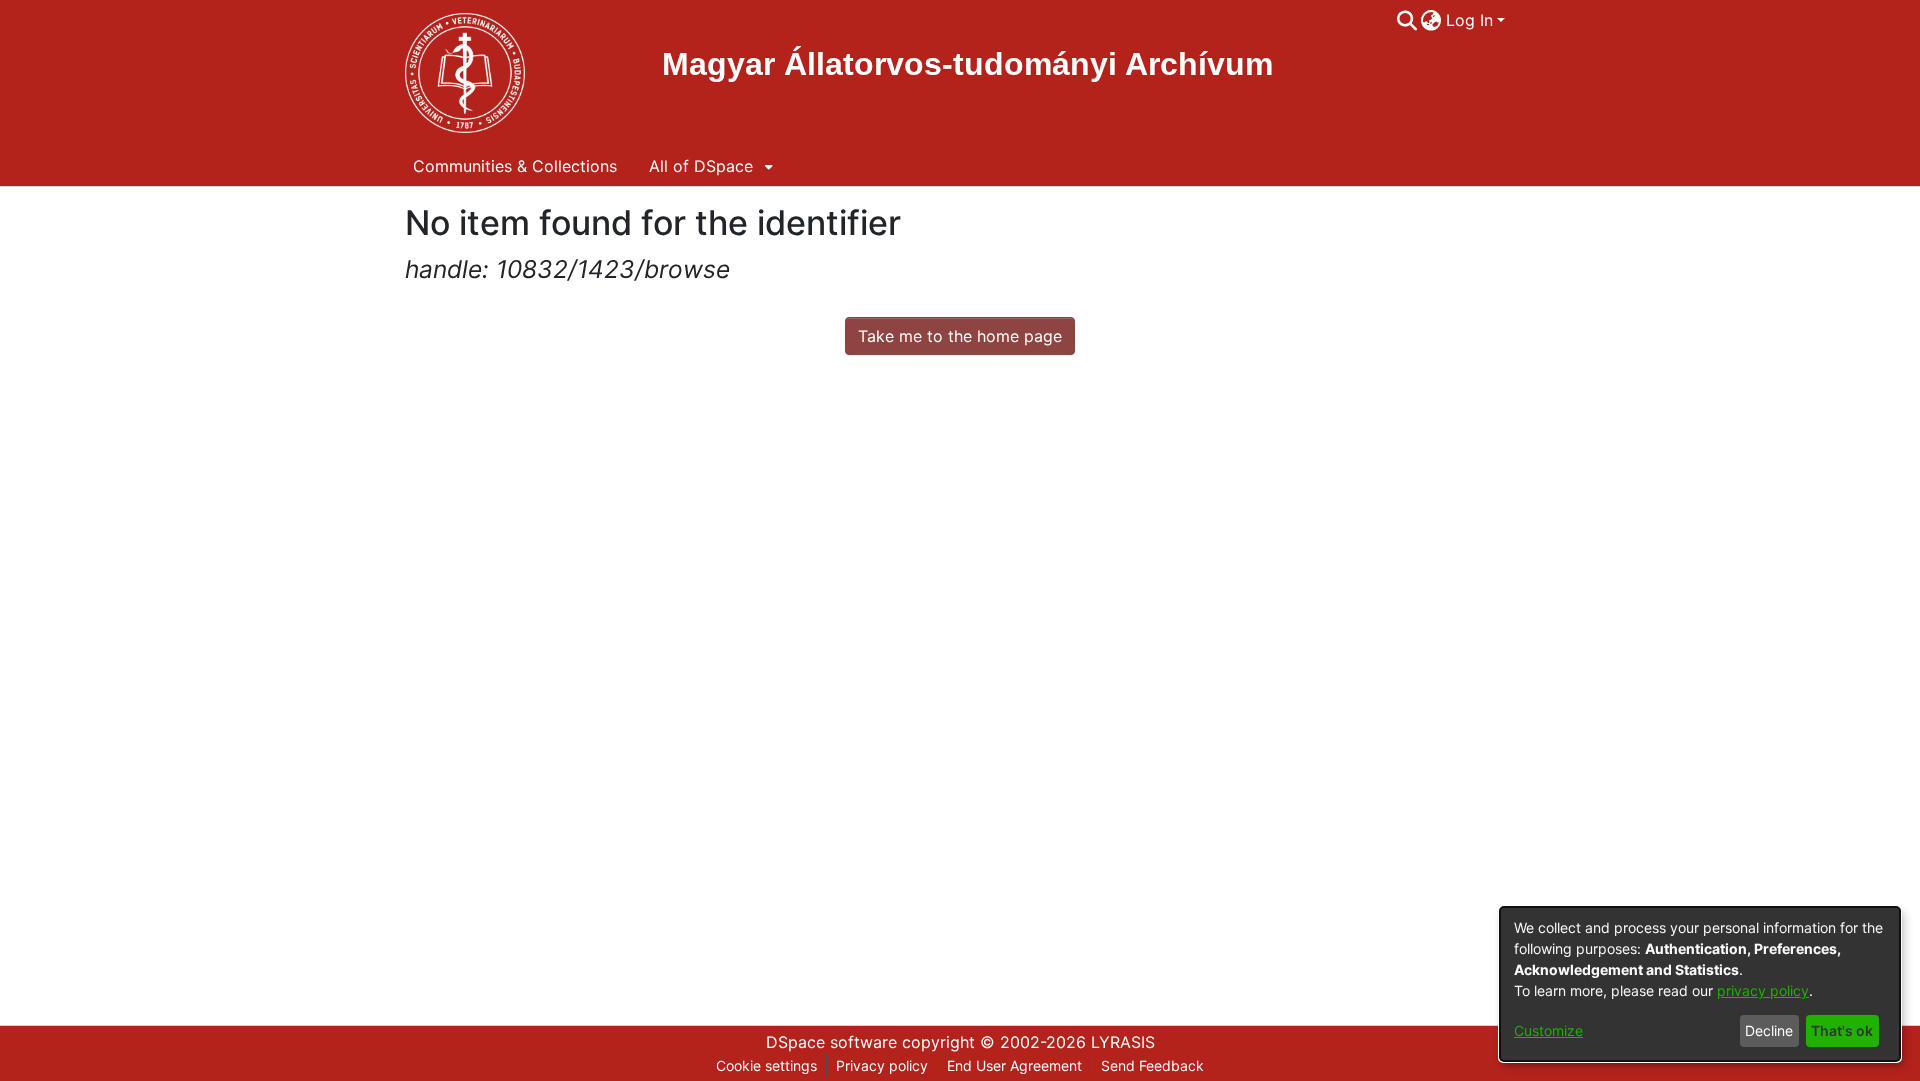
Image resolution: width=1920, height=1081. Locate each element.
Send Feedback (1152, 1065)
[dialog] (1700, 984)
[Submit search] (1406, 20)
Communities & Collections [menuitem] (515, 166)
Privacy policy (882, 1065)
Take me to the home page (960, 336)
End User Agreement (1014, 1065)
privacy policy (1763, 990)
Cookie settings (766, 1065)
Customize (1548, 1030)
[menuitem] (1431, 20)
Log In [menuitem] (1469, 20)
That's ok (1842, 1030)
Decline (1769, 1030)
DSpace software (831, 1042)
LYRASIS (1123, 1042)
